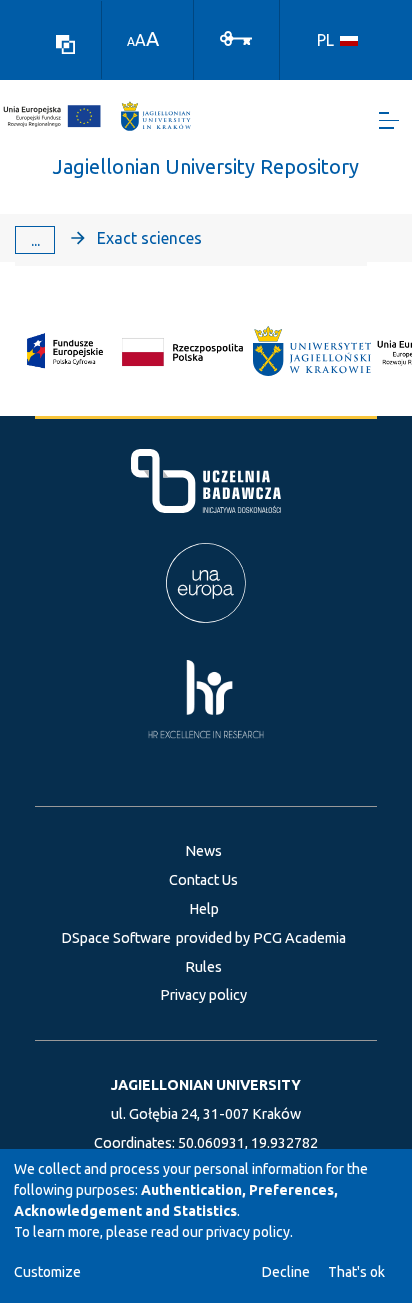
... (35, 240)
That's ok (356, 1272)
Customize (47, 1272)
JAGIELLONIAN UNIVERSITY (206, 1085)
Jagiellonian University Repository (206, 166)
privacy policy (248, 1232)
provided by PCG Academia (261, 938)
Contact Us (203, 880)
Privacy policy (203, 995)
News (203, 851)
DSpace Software (116, 938)
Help (204, 909)
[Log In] (236, 37)
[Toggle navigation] (389, 120)
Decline (286, 1272)
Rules (203, 967)
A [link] (131, 41)
